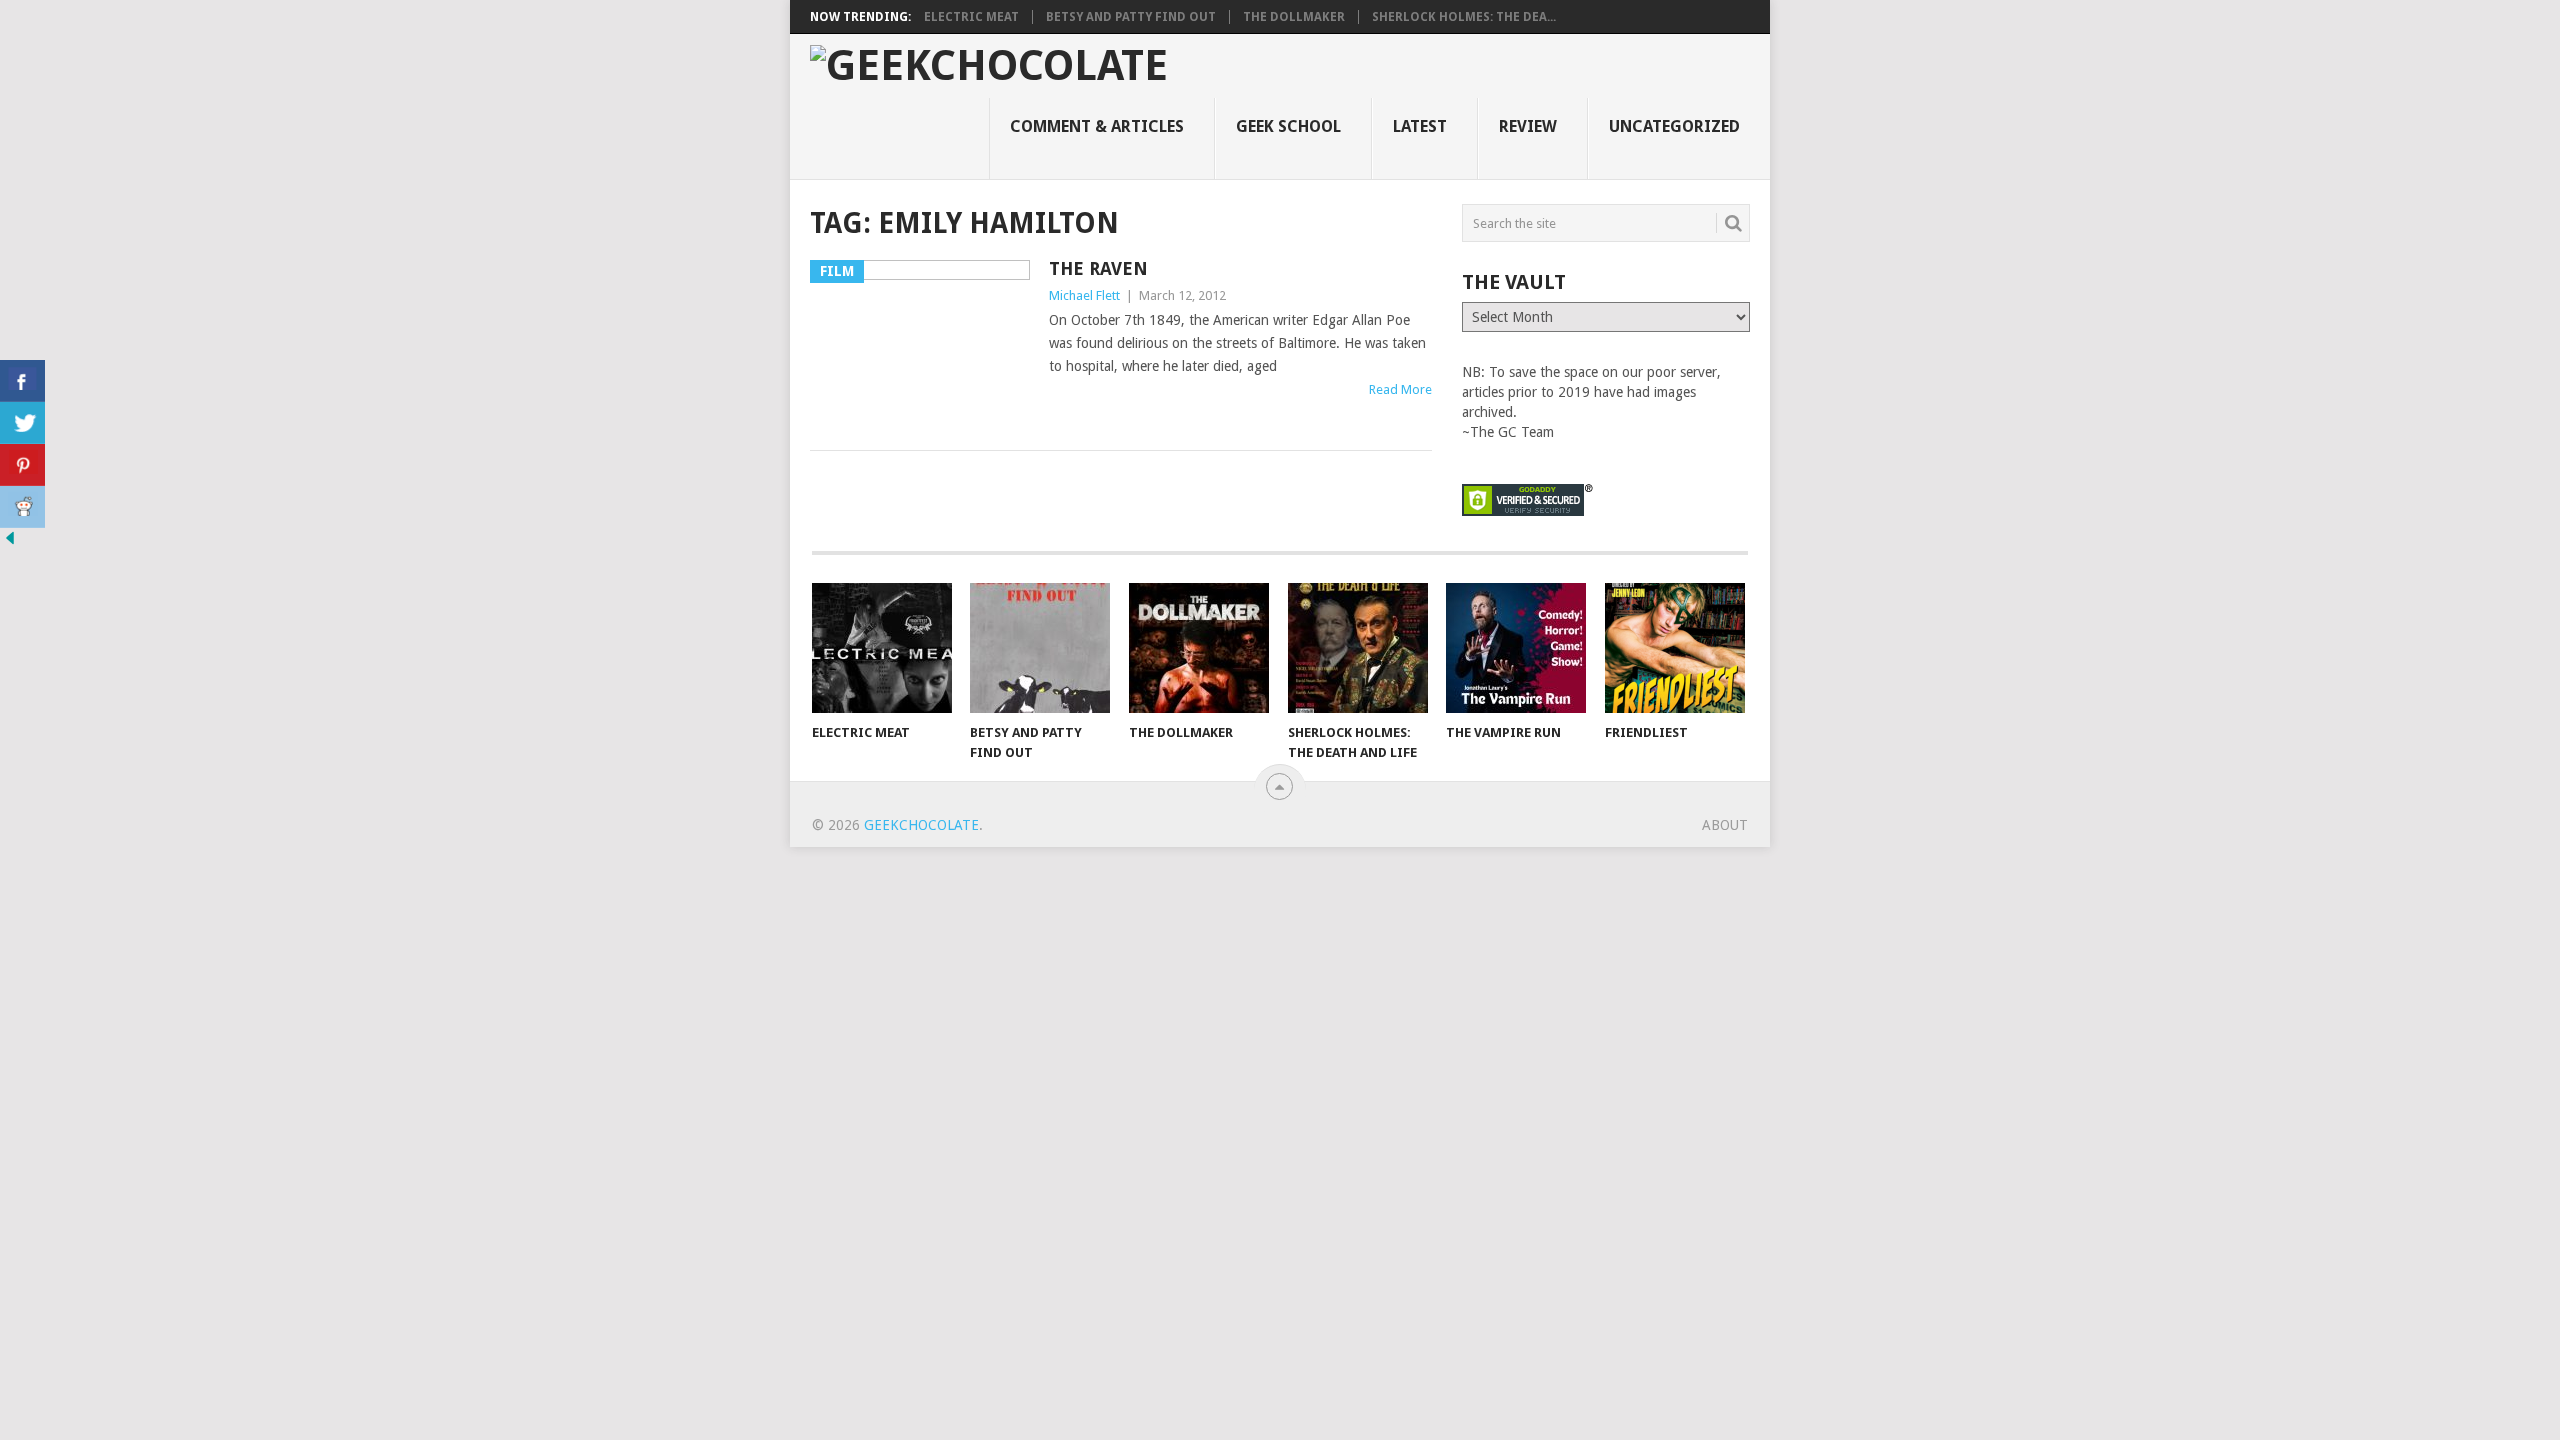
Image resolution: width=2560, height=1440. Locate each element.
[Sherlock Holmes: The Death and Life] (1358, 648)
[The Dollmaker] (1199, 648)
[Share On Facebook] (22, 381)
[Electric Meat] (882, 648)
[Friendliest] (1675, 648)
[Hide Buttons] (10, 543)
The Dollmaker (1294, 17)
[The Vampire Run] (1516, 648)
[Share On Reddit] (22, 507)
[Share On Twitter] (22, 423)
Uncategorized (1674, 126)
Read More (1400, 389)
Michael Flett (1084, 295)
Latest (1420, 126)
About (1725, 825)
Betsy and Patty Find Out (1131, 17)
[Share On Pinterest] (22, 465)
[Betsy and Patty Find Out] (1040, 648)
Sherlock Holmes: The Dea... (1464, 17)
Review (1528, 126)
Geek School (1288, 126)
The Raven (1098, 268)
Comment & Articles (1097, 126)
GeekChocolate (921, 825)
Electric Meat (971, 17)
